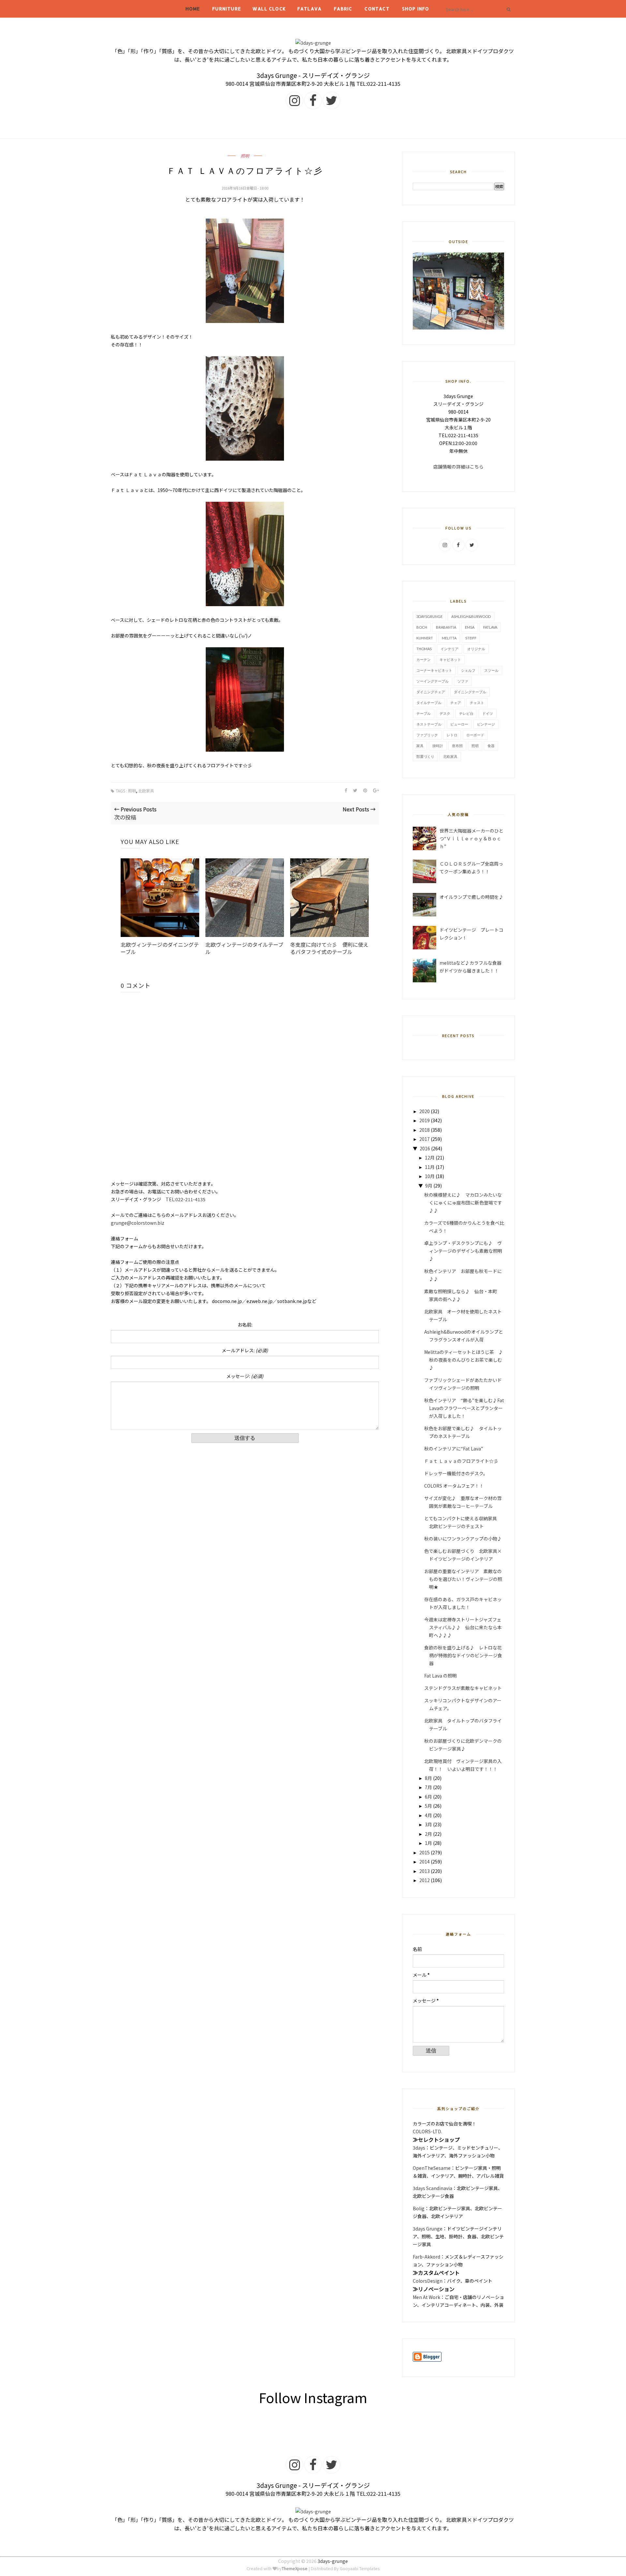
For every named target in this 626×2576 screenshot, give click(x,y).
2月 (428, 1834)
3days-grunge (333, 2561)
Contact (377, 9)
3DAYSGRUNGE (429, 616)
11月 (430, 1167)
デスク (445, 713)
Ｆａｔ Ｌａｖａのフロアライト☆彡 (461, 1461)
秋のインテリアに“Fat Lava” (454, 1449)
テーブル (424, 713)
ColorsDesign (428, 2281)
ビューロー (459, 724)
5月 (428, 1806)
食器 (491, 746)
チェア (456, 703)
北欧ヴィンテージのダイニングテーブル (160, 948)
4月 (428, 1815)
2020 (425, 1111)
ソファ (463, 681)
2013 (425, 1871)
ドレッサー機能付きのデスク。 (456, 1473)
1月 (428, 1843)
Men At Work (426, 2297)
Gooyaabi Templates (360, 2568)
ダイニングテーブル (470, 692)
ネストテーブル (429, 724)
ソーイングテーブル (432, 681)
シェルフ (468, 670)
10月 (430, 1176)
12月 (430, 1158)
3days (419, 2148)
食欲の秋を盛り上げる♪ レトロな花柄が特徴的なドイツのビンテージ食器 (463, 1655)
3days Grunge (428, 2229)
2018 (425, 1130)
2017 (425, 1139)
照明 (245, 156)
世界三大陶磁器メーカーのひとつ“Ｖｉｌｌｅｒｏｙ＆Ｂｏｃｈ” (471, 838)
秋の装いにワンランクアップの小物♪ (463, 1539)
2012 (425, 1880)
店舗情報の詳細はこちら (458, 467)
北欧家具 (146, 791)
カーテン (424, 659)
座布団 (457, 746)
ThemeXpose (295, 2568)
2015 (425, 1852)
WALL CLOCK (269, 9)
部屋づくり (425, 756)
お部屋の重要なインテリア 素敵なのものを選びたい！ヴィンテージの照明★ (463, 1579)
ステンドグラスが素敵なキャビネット (463, 1688)
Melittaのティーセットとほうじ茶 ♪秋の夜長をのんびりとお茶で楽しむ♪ (464, 1360)
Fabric (343, 9)
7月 (428, 1787)
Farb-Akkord (426, 2257)
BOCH (422, 627)
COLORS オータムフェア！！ (454, 1486)
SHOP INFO (416, 9)
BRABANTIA (446, 627)
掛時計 (438, 746)
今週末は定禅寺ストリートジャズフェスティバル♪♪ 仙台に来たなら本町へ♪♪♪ (463, 1627)
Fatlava (309, 9)
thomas (424, 649)
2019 (425, 1120)
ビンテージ (486, 724)
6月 (428, 1797)
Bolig (419, 2208)
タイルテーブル (429, 703)
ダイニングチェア (431, 692)
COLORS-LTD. (427, 2131)
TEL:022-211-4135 (186, 1199)
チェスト (477, 703)
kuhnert (425, 638)
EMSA (470, 627)
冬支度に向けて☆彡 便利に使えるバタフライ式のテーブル (329, 948)
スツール (491, 670)
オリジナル (476, 649)
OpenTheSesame (432, 2168)
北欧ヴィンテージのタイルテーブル (244, 948)
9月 (429, 1186)
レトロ (452, 735)
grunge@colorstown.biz (138, 1223)
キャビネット (450, 659)
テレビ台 (466, 713)
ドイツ (488, 713)
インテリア (449, 649)
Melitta (449, 638)
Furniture (227, 9)
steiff (471, 638)
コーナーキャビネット (434, 670)
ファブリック (427, 735)
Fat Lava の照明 (443, 1676)
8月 (428, 1778)
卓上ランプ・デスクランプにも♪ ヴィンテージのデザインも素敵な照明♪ (463, 1251)
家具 (420, 746)
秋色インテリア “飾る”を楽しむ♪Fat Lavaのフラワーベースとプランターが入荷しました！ (464, 1408)
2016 (425, 1148)
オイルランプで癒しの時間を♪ (471, 897)
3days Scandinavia (432, 2188)
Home (193, 9)
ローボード (475, 735)
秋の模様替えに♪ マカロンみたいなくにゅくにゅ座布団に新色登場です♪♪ (463, 1203)
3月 (428, 1824)
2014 (425, 1862)
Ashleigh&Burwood (471, 616)
